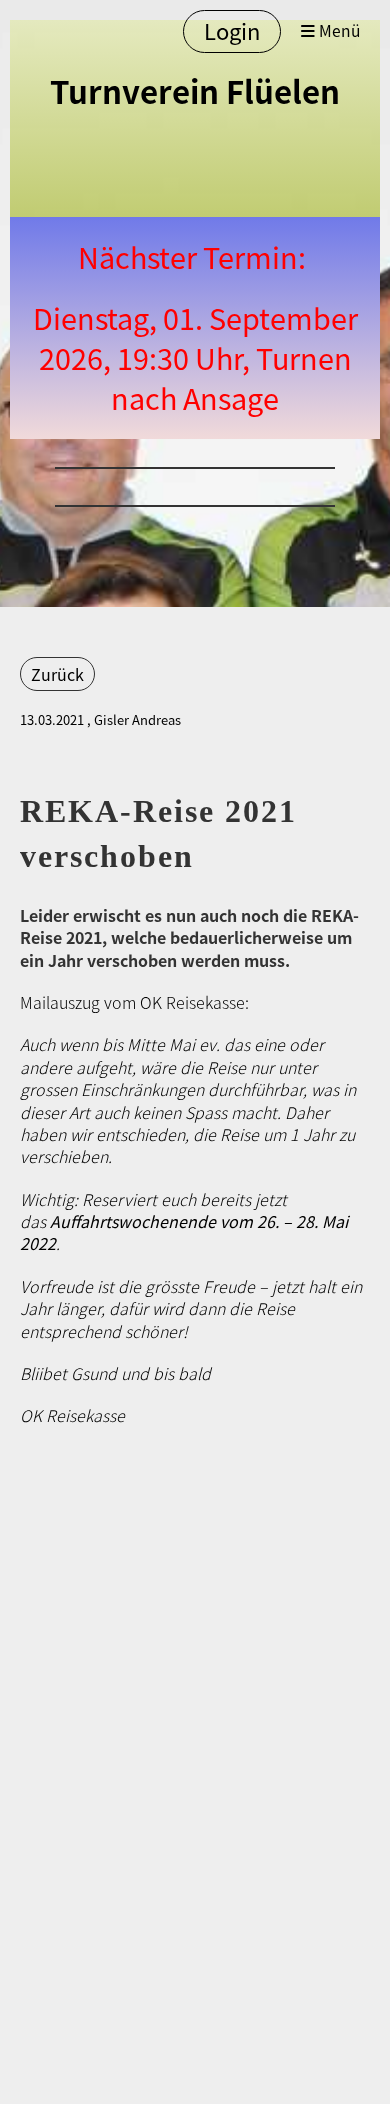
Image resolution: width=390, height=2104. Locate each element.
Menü (337, 31)
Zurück (57, 674)
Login (232, 30)
